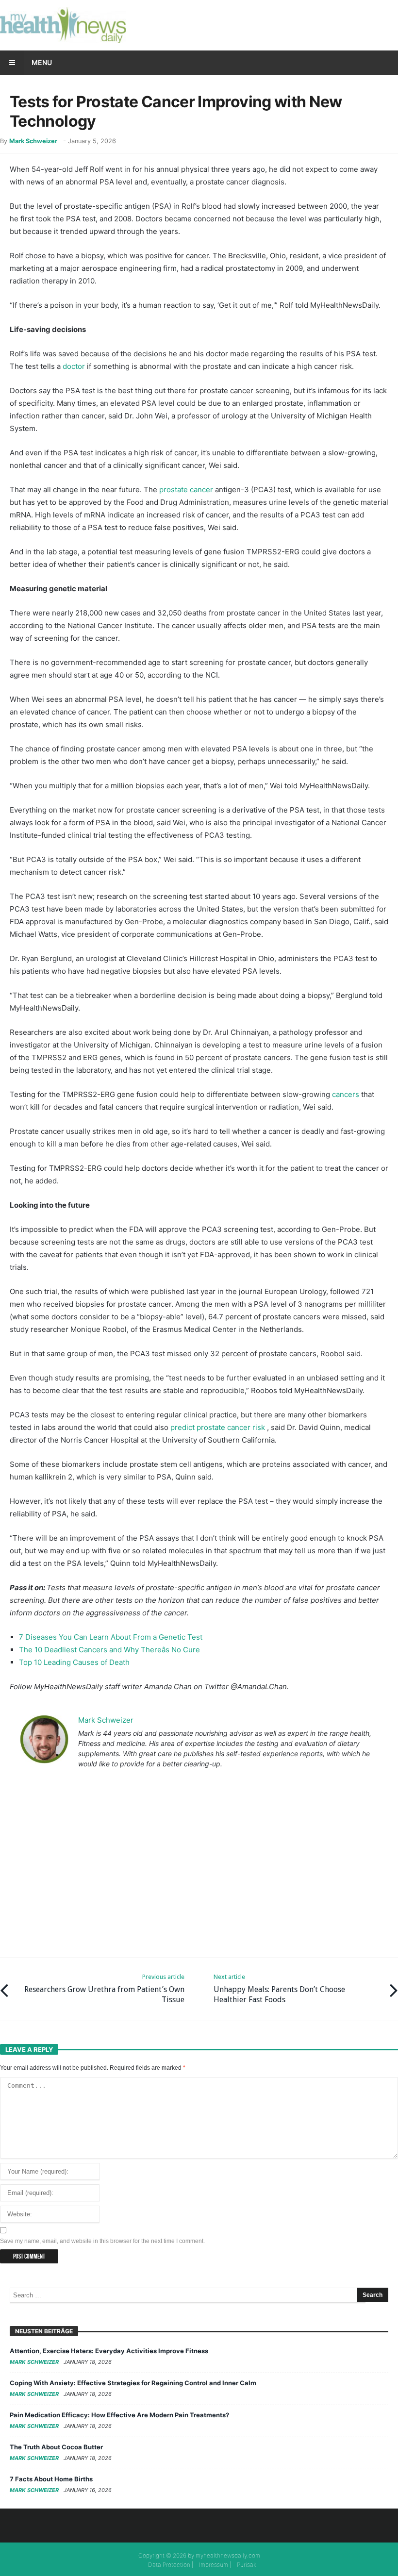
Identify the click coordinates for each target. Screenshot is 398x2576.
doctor (74, 366)
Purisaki (247, 2565)
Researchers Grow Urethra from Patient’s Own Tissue (104, 1989)
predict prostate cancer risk (218, 1427)
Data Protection (169, 2565)
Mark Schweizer (33, 141)
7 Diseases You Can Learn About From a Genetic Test (111, 1637)
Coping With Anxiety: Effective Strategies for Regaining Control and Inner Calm (133, 2383)
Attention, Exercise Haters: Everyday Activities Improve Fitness (109, 2351)
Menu (42, 62)
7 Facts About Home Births (51, 2479)
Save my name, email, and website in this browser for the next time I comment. (102, 2241)
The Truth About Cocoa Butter (56, 2447)
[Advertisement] (199, 1863)
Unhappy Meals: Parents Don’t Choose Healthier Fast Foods (279, 1989)
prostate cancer (186, 490)
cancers (346, 1094)
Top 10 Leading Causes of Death (74, 1662)
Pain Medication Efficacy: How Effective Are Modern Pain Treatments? (119, 2415)
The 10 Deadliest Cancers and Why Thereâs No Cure (109, 1650)
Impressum (214, 2565)
